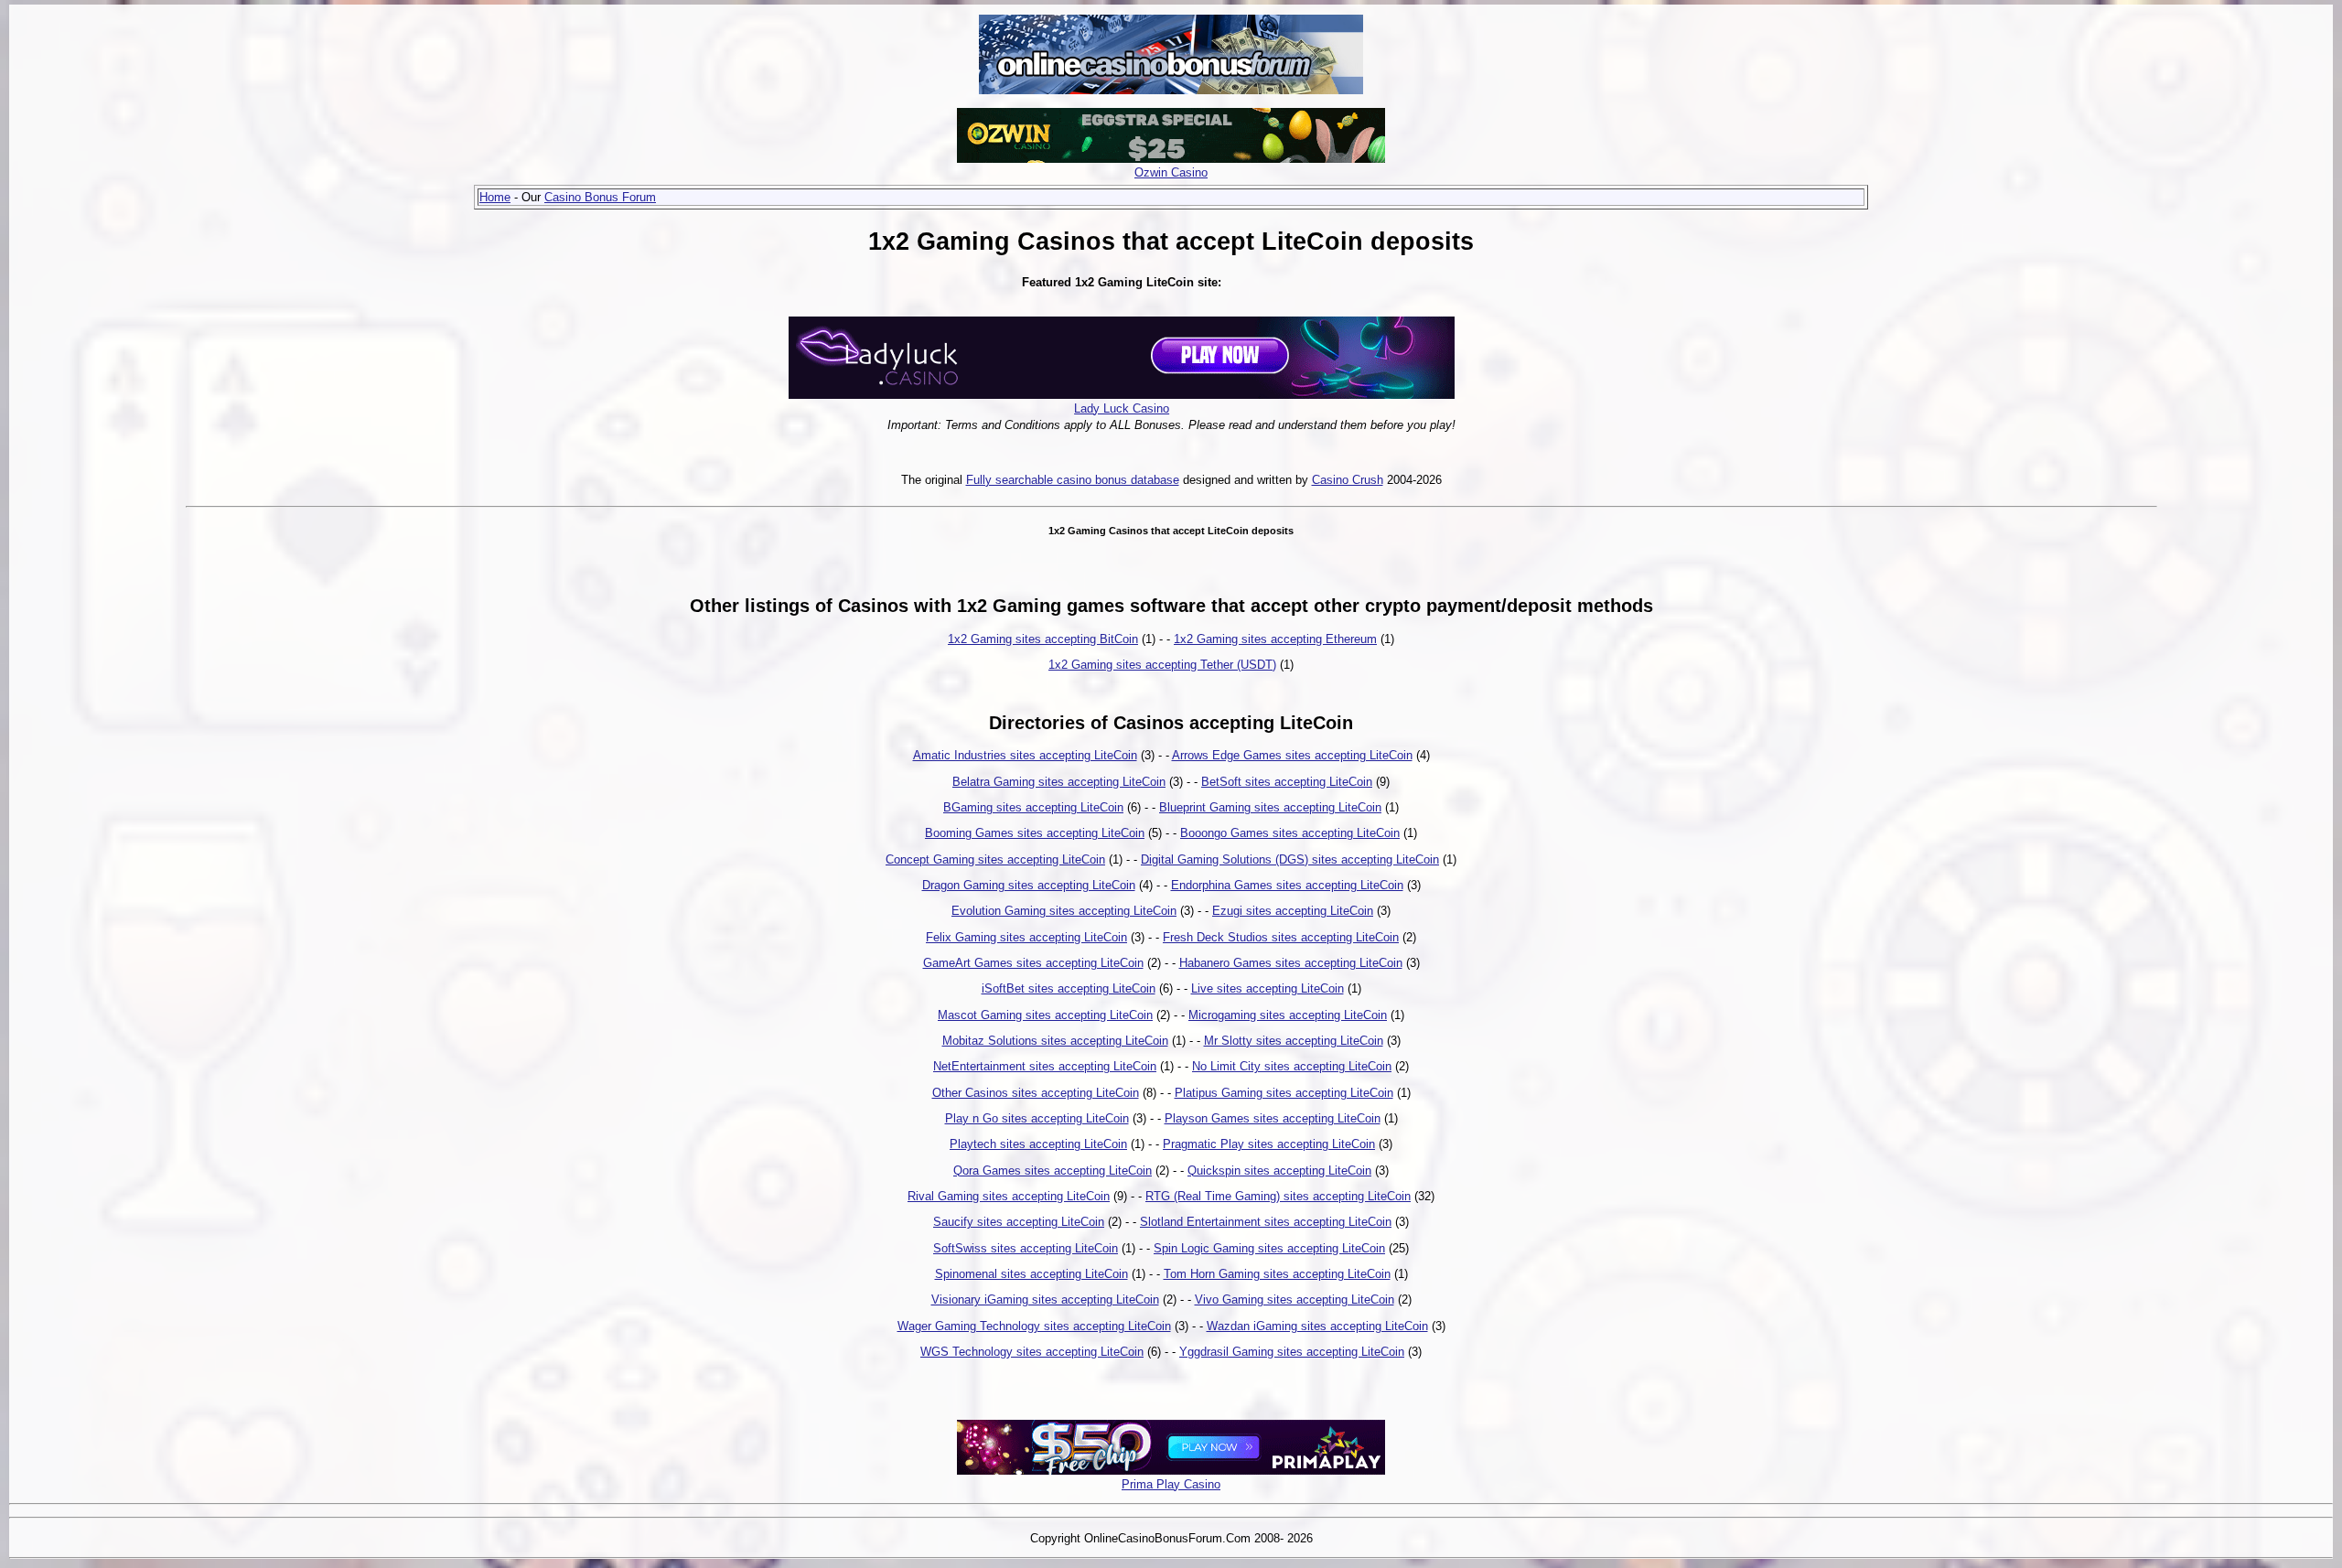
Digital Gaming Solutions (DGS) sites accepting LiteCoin (1290, 859)
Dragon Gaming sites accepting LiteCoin (1029, 885)
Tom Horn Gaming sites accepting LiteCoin (1277, 1274)
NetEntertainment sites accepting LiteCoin (1045, 1066)
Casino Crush (1348, 480)
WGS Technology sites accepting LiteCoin (1032, 1352)
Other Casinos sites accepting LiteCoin (1036, 1093)
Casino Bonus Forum (600, 197)
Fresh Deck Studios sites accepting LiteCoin (1281, 937)
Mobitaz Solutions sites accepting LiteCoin (1055, 1041)
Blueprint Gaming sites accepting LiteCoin (1270, 807)
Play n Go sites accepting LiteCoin (1037, 1118)
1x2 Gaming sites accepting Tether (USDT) (1162, 665)
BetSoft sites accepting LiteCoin (1287, 782)
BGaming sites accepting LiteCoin (1033, 807)
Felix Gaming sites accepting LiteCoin (1026, 937)
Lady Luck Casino (1122, 408)
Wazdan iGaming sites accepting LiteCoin (1317, 1326)
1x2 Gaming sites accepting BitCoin (1043, 639)
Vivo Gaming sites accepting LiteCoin (1295, 1300)
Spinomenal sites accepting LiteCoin (1031, 1274)
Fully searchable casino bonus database (1073, 480)
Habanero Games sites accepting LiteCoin (1291, 963)
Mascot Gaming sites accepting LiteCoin (1045, 1015)
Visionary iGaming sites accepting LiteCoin (1045, 1300)
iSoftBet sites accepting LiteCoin (1069, 988)
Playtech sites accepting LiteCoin (1038, 1144)
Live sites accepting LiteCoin (1268, 988)
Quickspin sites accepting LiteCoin (1279, 1171)
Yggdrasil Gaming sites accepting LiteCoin (1292, 1352)
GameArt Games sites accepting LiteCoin (1033, 963)
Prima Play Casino (1171, 1484)
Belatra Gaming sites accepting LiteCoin (1059, 782)
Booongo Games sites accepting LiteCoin (1290, 833)
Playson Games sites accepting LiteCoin (1273, 1118)
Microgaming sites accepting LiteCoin (1288, 1015)
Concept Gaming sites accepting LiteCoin (995, 859)
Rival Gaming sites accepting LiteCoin (1009, 1196)
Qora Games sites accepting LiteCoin (1053, 1171)
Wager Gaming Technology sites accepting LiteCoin (1034, 1326)
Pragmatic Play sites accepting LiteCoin (1269, 1144)
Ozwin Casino (1171, 172)
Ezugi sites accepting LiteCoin (1293, 911)
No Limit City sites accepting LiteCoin (1292, 1066)
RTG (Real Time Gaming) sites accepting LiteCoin (1278, 1196)
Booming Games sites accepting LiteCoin (1035, 833)
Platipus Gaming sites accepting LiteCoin (1284, 1093)
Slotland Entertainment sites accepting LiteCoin (1266, 1222)
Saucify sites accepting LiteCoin (1019, 1222)
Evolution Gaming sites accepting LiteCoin (1064, 911)
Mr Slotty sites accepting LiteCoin (1294, 1041)
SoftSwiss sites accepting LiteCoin (1026, 1248)
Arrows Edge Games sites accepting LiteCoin (1292, 755)
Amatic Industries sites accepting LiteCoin (1025, 755)
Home (495, 197)
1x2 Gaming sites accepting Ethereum (1275, 639)
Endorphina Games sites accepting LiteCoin (1287, 885)
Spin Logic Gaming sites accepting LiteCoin (1269, 1248)
